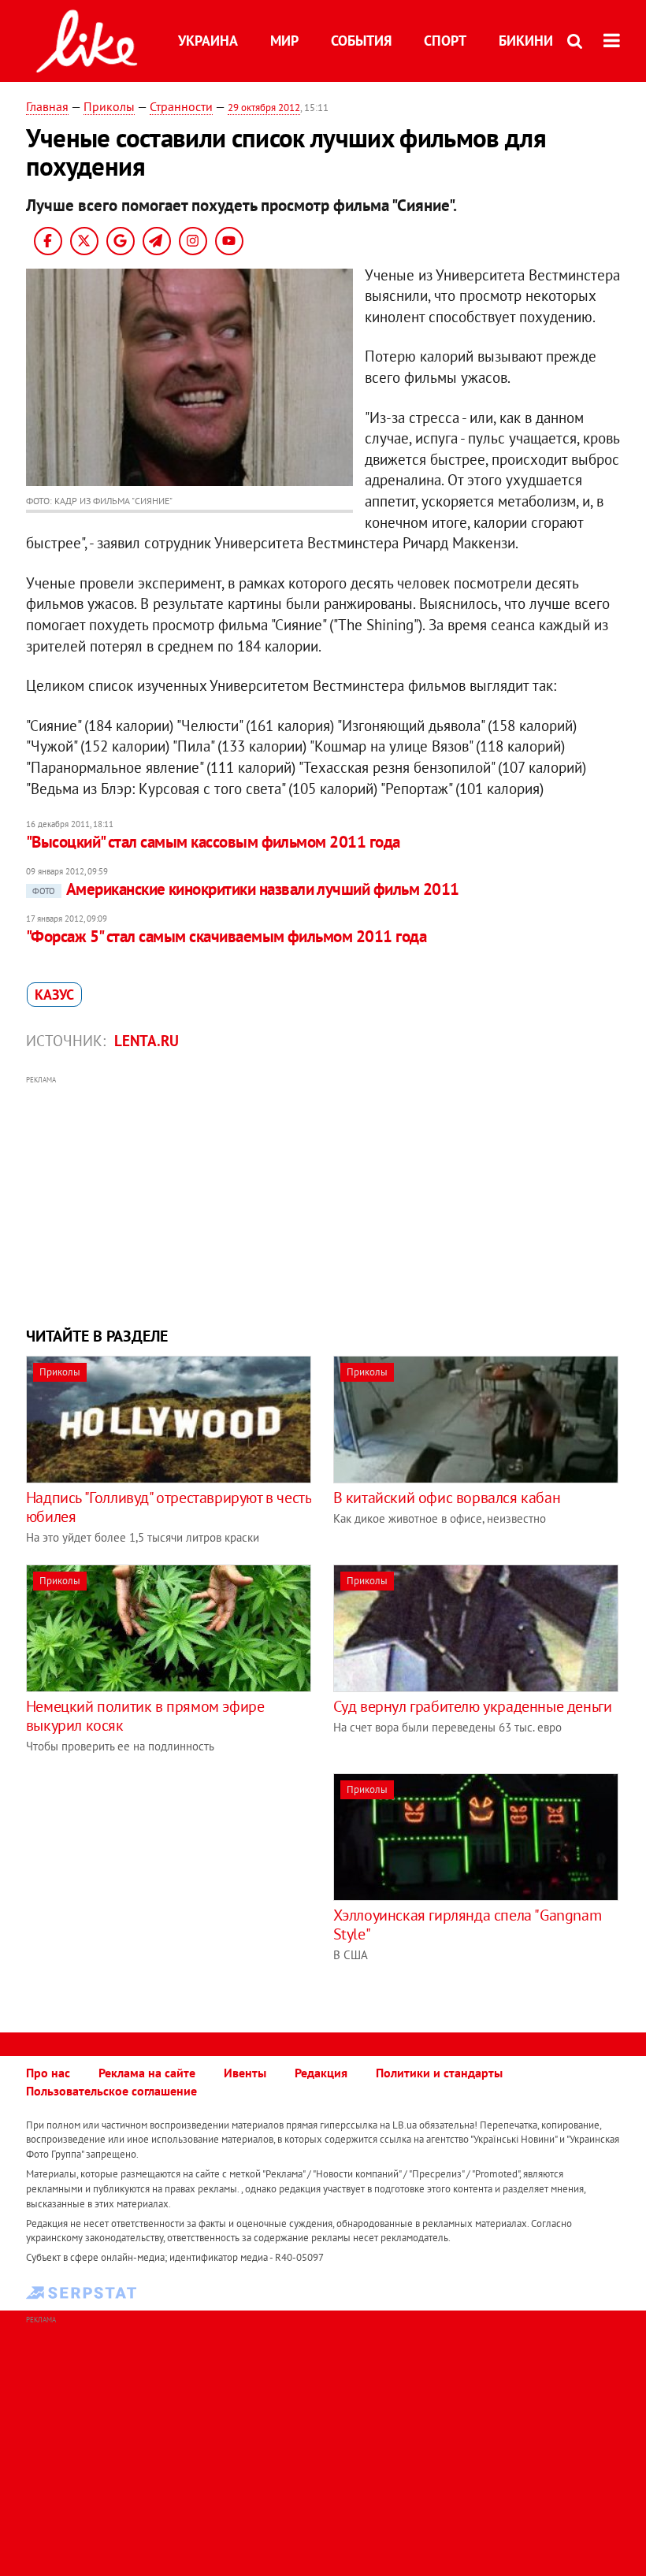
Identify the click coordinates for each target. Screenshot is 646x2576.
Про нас (48, 2073)
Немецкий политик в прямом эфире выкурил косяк (145, 1716)
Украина (208, 41)
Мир (284, 41)
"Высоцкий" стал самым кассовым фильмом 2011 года (213, 842)
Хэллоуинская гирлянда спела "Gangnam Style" (468, 1925)
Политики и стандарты (439, 2073)
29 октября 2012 (264, 108)
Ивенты (245, 2073)
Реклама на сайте (147, 2073)
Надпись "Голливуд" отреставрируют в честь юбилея (169, 1507)
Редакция (321, 2073)
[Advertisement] (323, 1199)
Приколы (109, 106)
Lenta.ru (147, 1041)
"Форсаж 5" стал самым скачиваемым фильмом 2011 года (226, 936)
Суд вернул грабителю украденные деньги (473, 1706)
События (361, 41)
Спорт (445, 41)
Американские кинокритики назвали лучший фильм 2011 (246, 889)
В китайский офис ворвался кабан (447, 1498)
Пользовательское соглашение (111, 2091)
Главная (47, 106)
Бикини (526, 41)
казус (54, 995)
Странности (181, 106)
